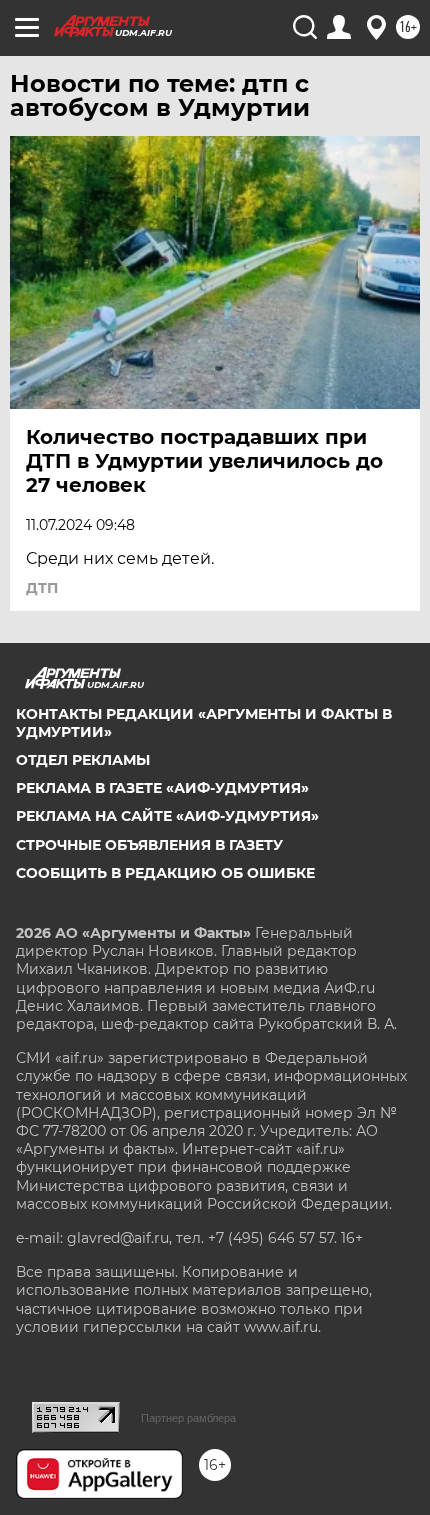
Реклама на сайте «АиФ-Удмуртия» (167, 816)
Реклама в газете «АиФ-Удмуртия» (162, 788)
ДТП (42, 588)
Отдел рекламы (83, 760)
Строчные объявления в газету (149, 845)
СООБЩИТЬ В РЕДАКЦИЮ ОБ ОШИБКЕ (165, 873)
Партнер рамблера (188, 1418)
